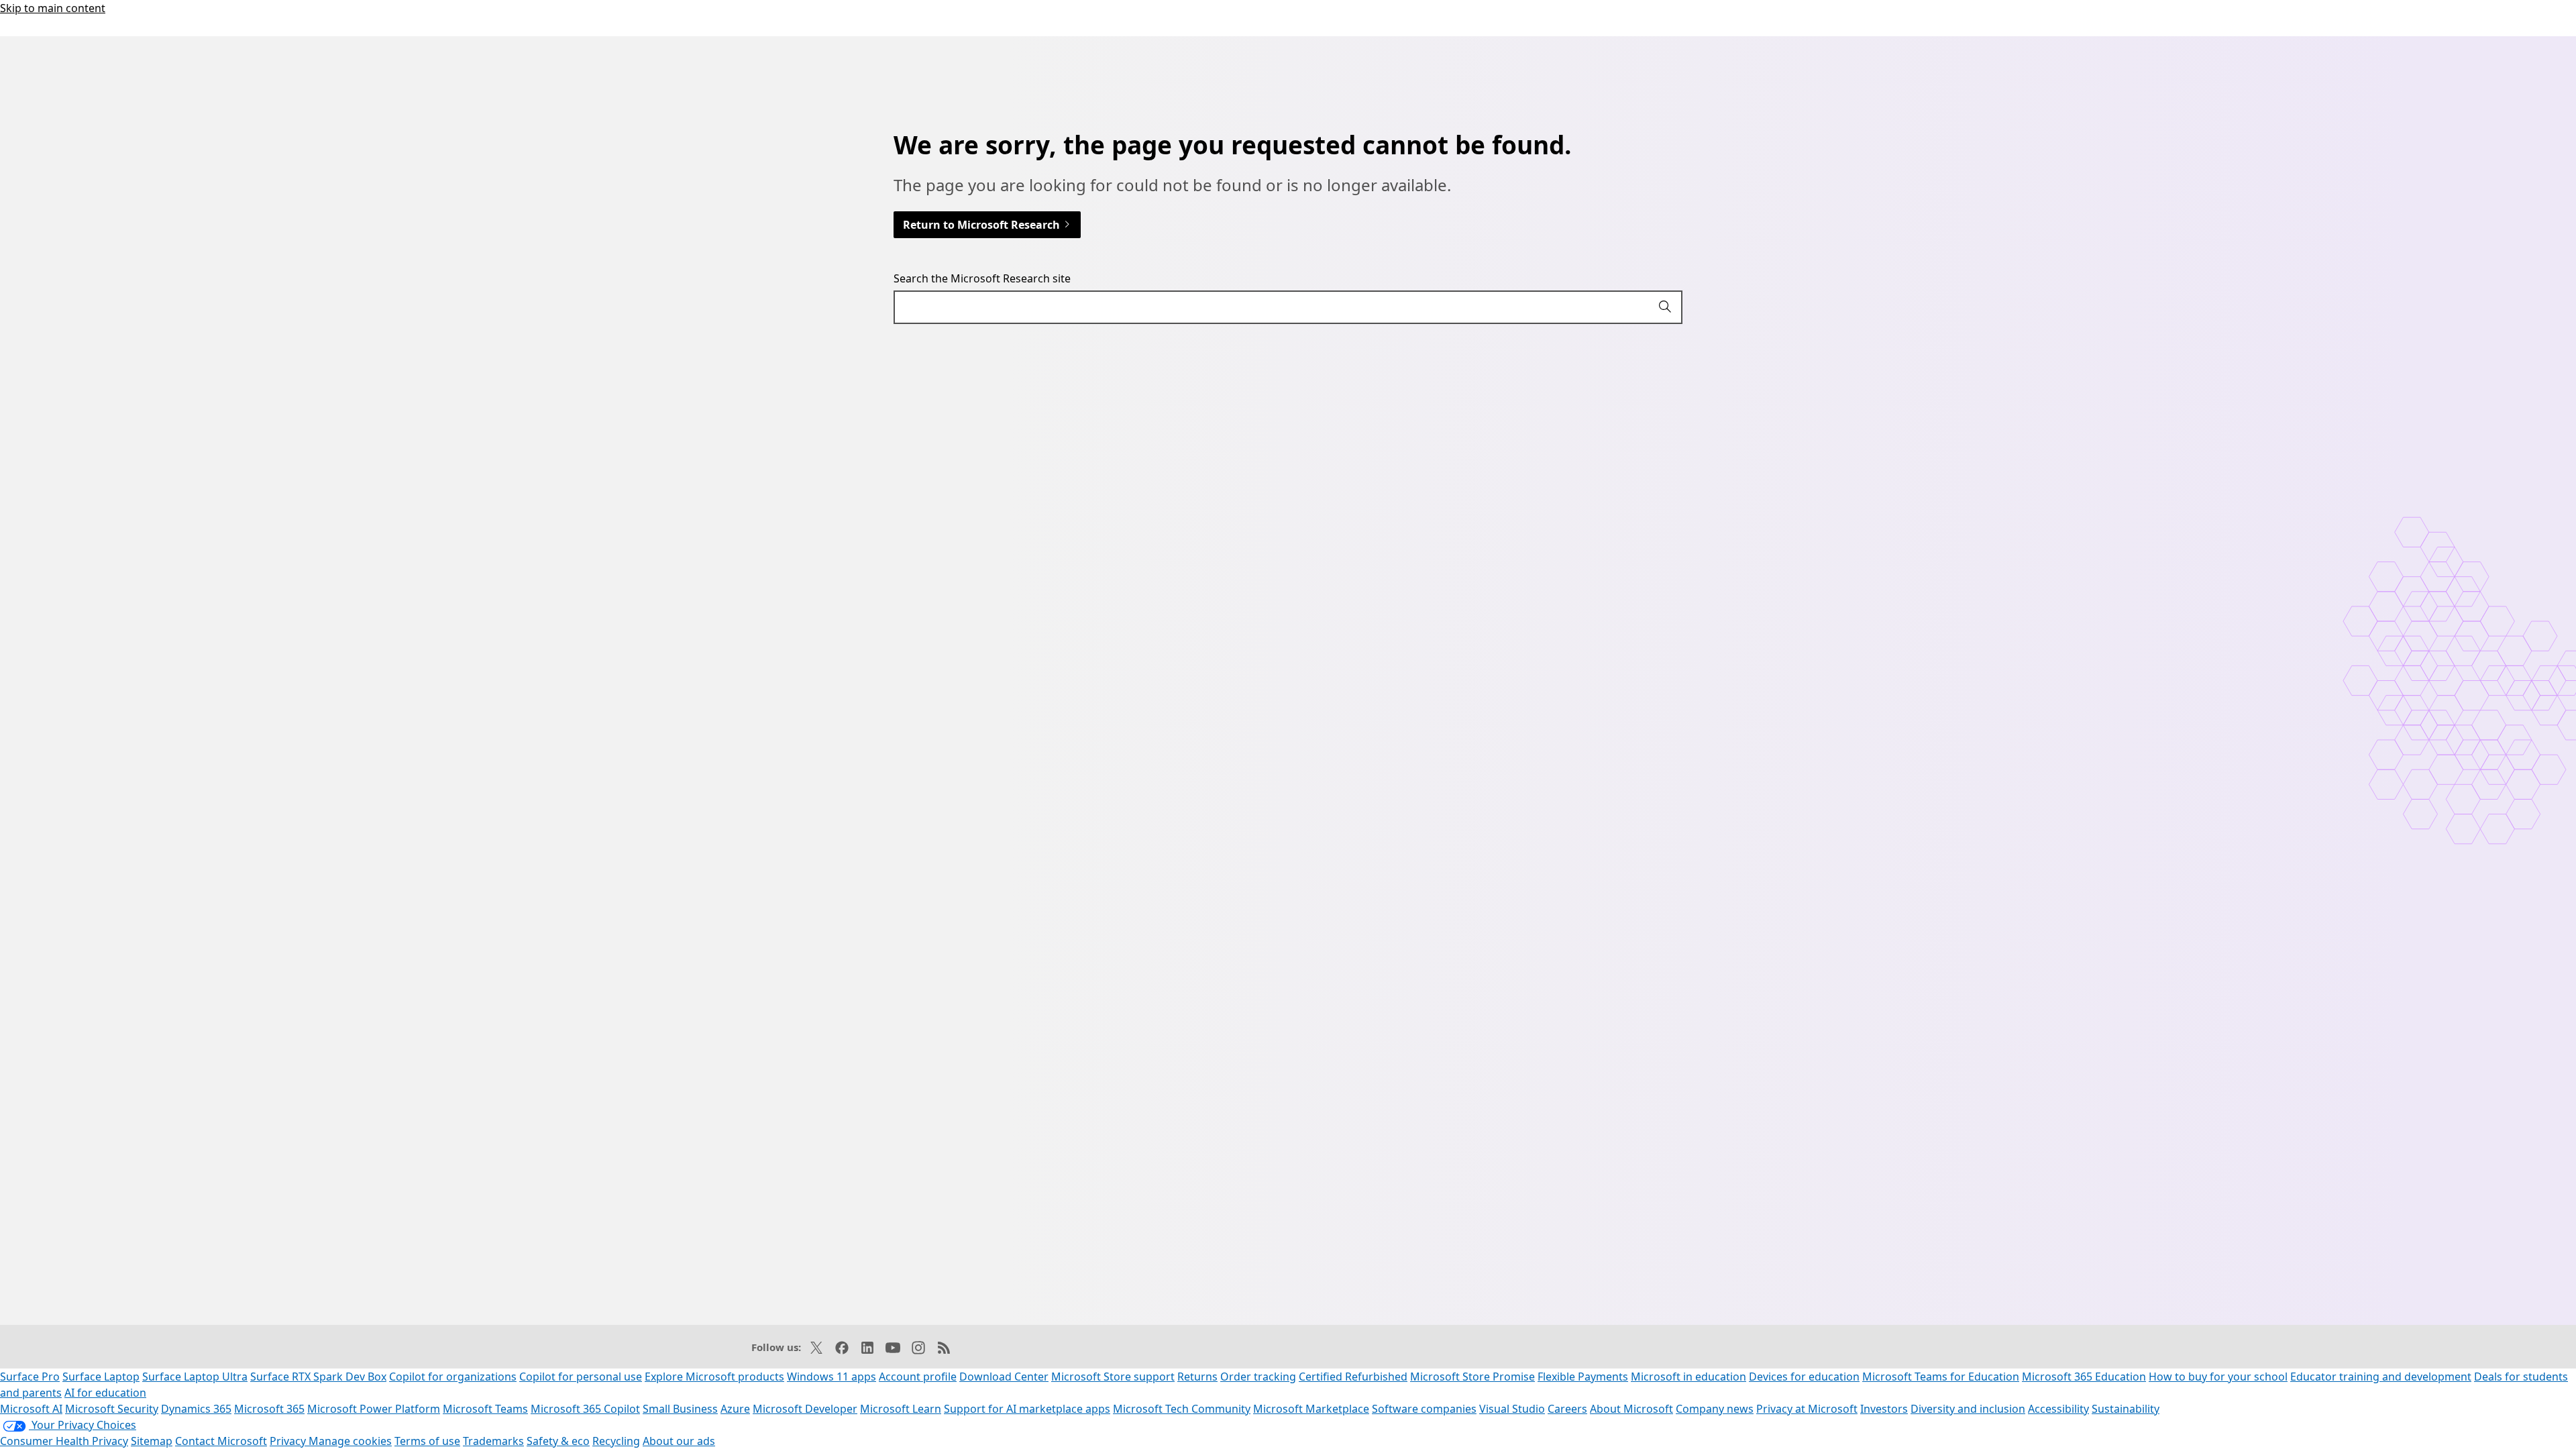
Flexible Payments (1583, 1377)
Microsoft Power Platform (374, 1409)
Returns (1197, 1377)
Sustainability (2126, 1409)
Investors (1884, 1409)
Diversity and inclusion (1968, 1409)
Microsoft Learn (901, 1409)
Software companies (1424, 1409)
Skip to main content (53, 8)
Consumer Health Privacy (64, 1441)
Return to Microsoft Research (983, 225)
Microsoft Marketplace (1311, 1409)
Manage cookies (350, 1441)
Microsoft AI (31, 1409)
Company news (1715, 1409)
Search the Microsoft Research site (982, 278)
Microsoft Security (112, 1409)
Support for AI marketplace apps (1027, 1409)
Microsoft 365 (269, 1409)
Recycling (616, 1441)
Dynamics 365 (196, 1409)
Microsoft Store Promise (1472, 1377)
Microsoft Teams (485, 1409)
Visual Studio (1512, 1409)
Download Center (1004, 1377)
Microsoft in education (1688, 1377)
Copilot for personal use (581, 1377)
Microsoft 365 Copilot (585, 1409)
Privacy (289, 1441)
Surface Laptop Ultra (195, 1377)
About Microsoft (1631, 1409)
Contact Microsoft (221, 1441)
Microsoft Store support (1113, 1377)
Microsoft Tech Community (1182, 1409)
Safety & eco (558, 1441)
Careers (1567, 1409)
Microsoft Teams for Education (1941, 1377)
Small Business (680, 1409)
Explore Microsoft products (714, 1377)
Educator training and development (2381, 1377)
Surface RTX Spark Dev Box (318, 1377)
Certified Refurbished (1353, 1377)
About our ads (679, 1441)
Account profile (918, 1377)
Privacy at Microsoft (1807, 1409)
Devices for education (1804, 1377)
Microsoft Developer (805, 1409)
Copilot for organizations (453, 1377)
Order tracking (1258, 1377)
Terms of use (427, 1441)
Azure (735, 1409)
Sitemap (152, 1441)
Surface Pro (30, 1377)
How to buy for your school (2218, 1377)
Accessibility (2058, 1409)
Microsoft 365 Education (2084, 1377)
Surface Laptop (101, 1377)
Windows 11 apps (831, 1377)
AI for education (105, 1393)
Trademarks (493, 1441)
